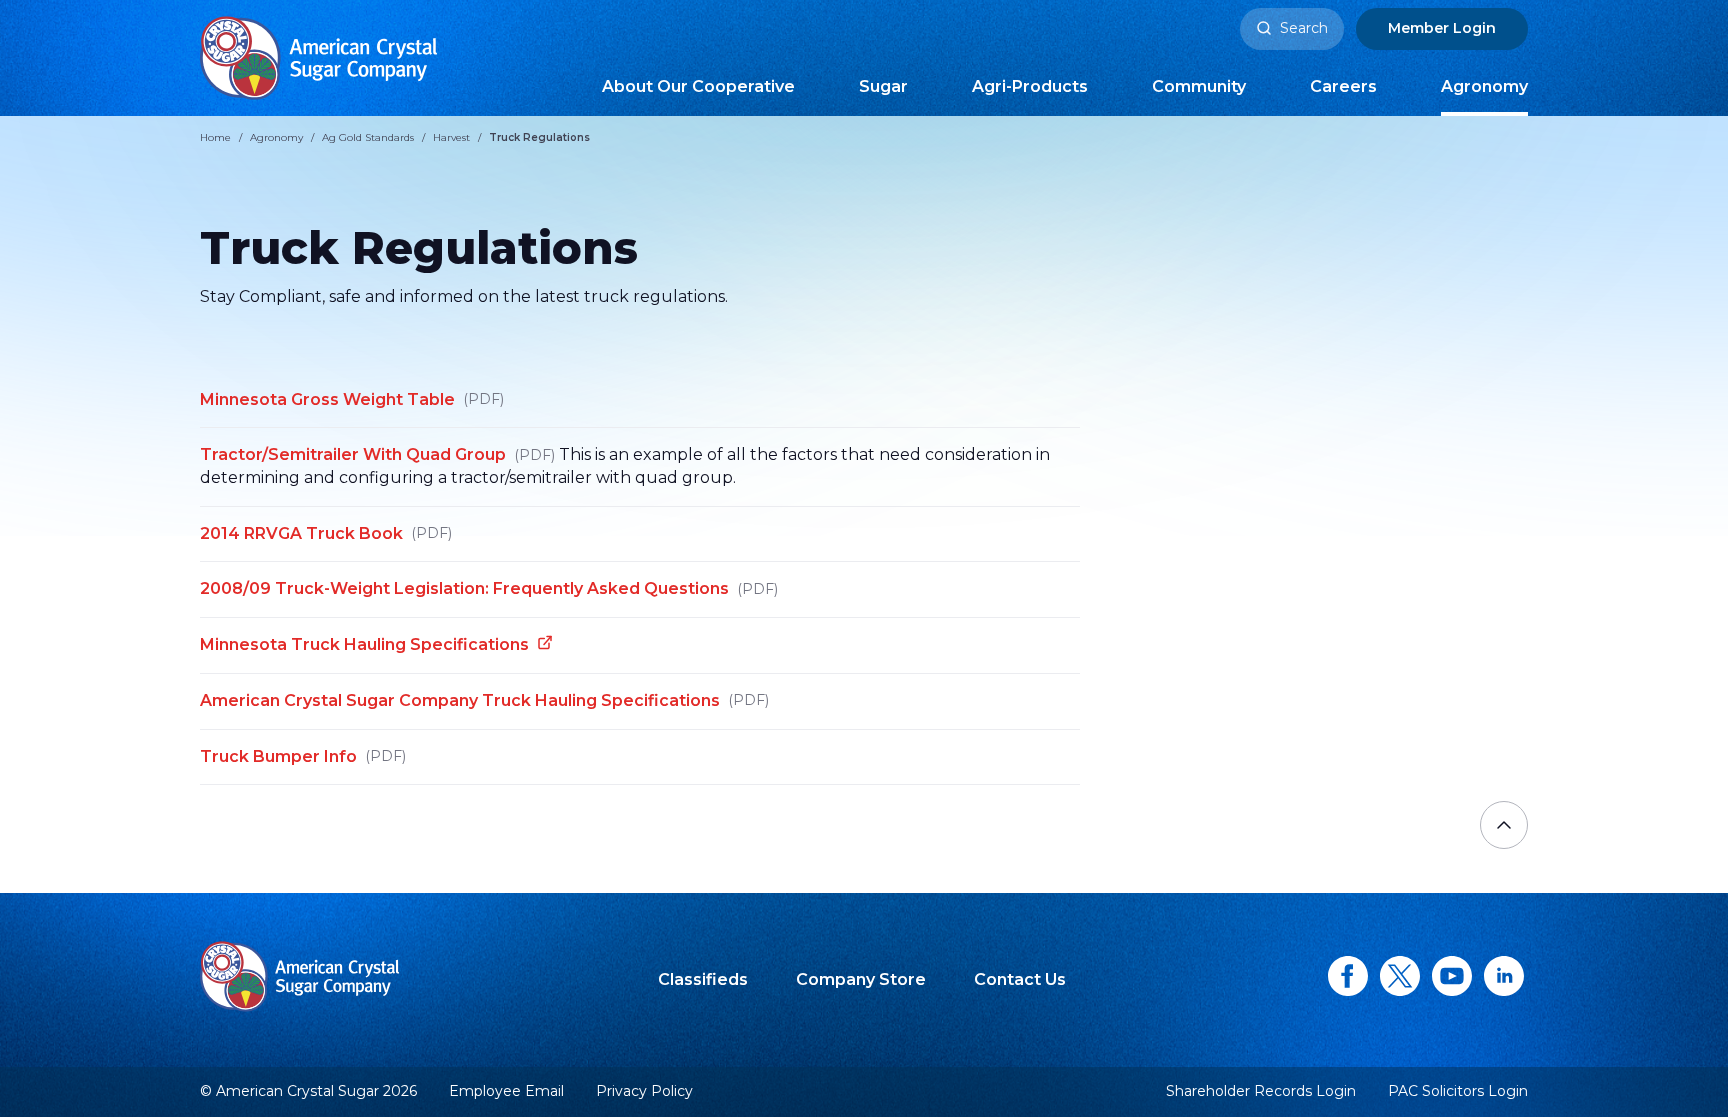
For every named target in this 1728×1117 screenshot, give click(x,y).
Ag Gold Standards (368, 137)
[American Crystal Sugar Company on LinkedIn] (1504, 976)
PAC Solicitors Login (1458, 1091)
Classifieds (703, 979)
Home (215, 137)
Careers (1343, 86)
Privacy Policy (644, 1091)
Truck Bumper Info (303, 756)
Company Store (861, 979)
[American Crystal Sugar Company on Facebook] (1348, 976)
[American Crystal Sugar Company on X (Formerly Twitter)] (1400, 976)
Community (1199, 86)
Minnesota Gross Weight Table (352, 399)
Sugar (883, 86)
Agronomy (1484, 86)
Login (1442, 28)
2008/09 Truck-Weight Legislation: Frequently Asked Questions (489, 588)
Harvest (451, 137)
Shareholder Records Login (1261, 1091)
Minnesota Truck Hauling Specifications (364, 644)
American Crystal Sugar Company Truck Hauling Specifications (484, 700)
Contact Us (1020, 979)
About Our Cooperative (698, 86)
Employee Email (506, 1091)
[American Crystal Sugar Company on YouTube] (1452, 976)
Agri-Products (1030, 86)
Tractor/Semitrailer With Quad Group (377, 454)
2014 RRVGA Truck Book (326, 533)
